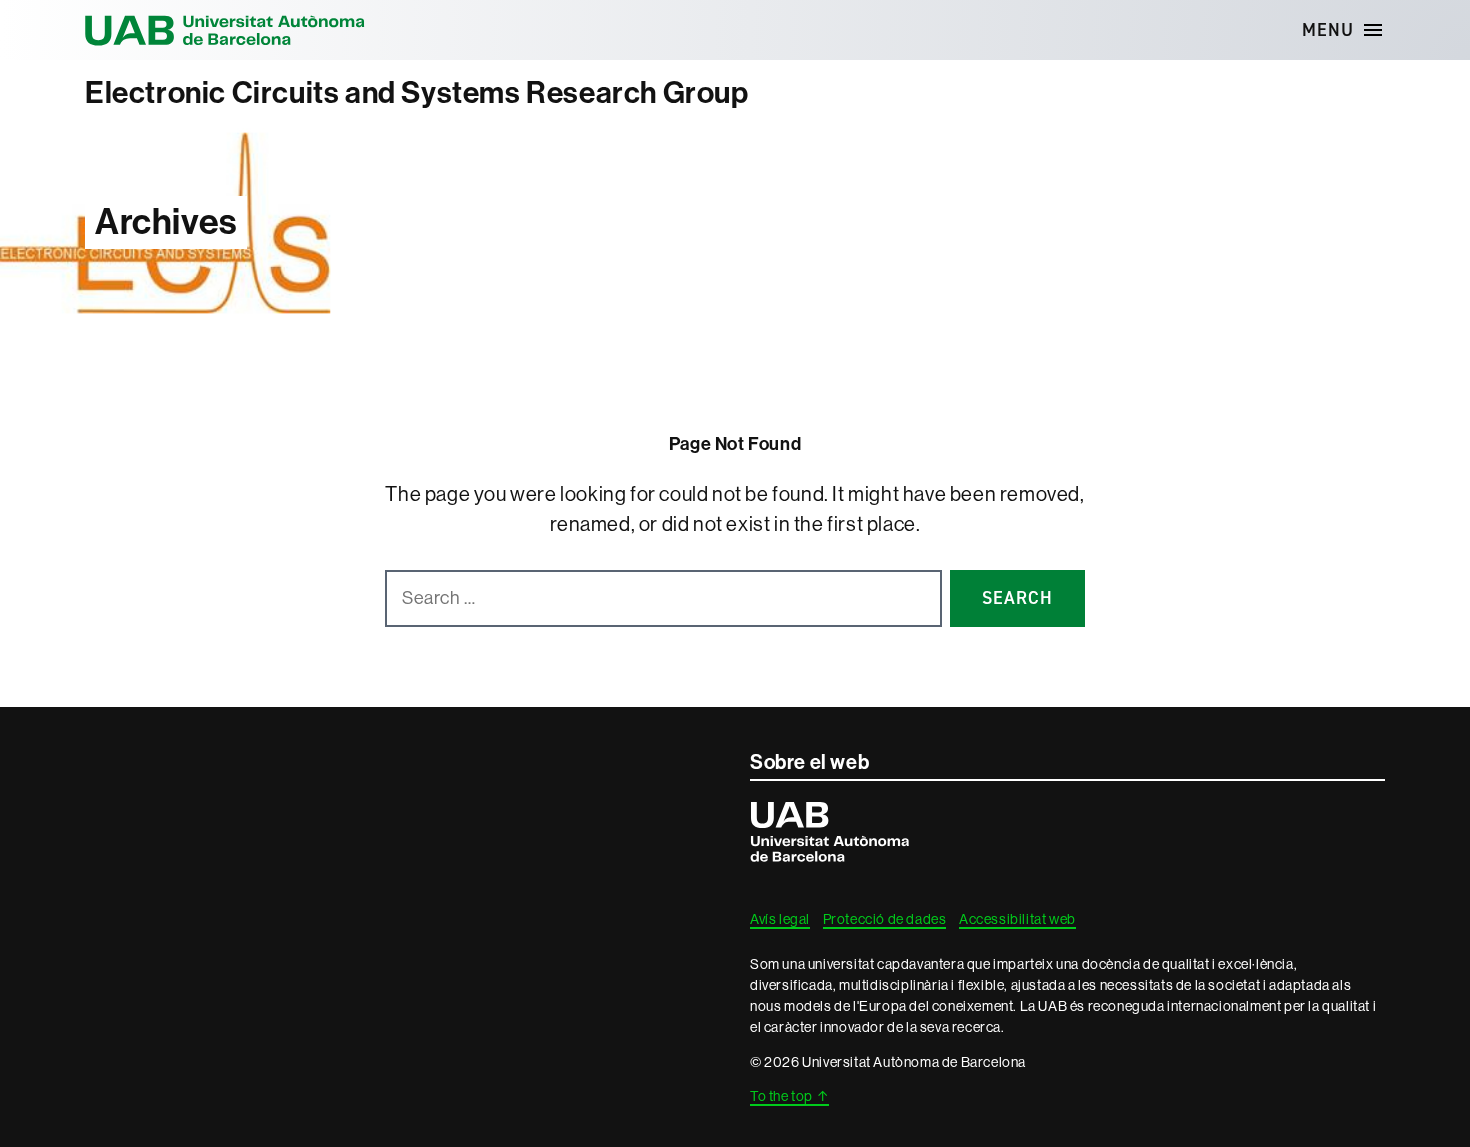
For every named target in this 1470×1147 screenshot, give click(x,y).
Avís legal (780, 919)
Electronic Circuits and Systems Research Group (417, 93)
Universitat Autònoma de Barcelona (225, 30)
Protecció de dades (885, 919)
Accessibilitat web (1017, 919)
